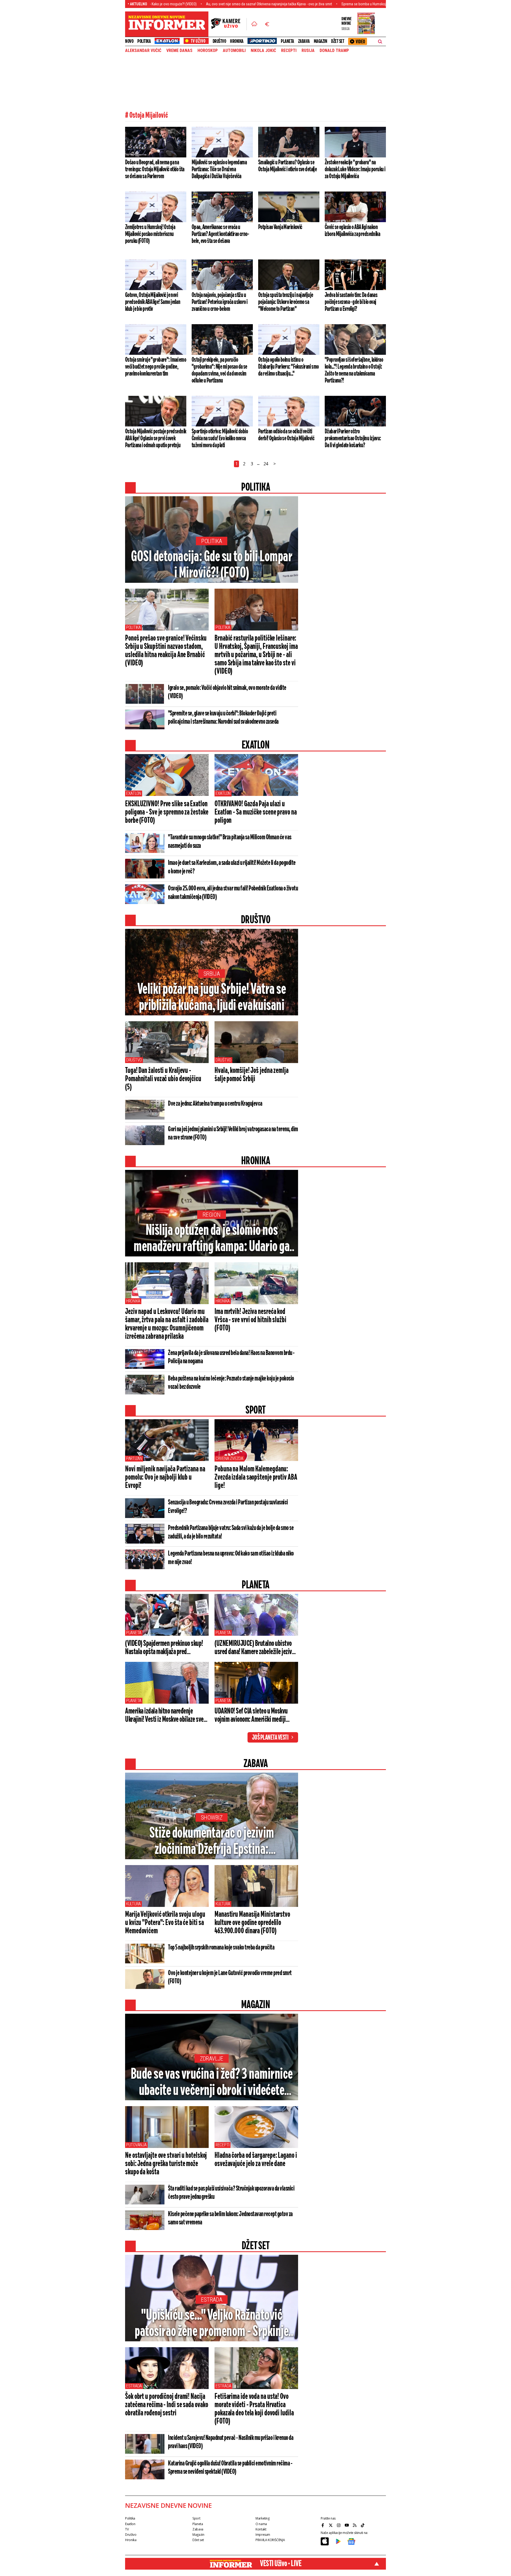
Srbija (212, 974)
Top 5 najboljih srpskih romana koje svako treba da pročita (221, 1948)
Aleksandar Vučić (143, 51)
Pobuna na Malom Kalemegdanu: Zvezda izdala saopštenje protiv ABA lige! (256, 1478)
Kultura (133, 1904)
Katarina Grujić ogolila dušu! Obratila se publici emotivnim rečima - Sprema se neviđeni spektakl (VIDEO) (230, 2468)
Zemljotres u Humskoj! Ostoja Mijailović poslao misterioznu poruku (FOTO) (150, 234)
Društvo (219, 41)
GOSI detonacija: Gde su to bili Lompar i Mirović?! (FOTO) (212, 565)
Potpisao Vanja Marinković (280, 227)
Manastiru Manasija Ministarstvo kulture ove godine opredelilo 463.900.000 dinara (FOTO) (252, 1923)
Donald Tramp (334, 51)
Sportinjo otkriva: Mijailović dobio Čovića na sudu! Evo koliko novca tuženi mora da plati (220, 438)
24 (266, 464)
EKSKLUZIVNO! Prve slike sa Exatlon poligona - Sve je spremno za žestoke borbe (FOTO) (167, 812)
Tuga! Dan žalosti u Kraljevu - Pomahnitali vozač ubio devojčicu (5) (163, 1079)
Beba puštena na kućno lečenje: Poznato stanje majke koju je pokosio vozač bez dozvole (231, 1383)
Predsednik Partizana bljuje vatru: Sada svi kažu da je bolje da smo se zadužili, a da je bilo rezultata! (231, 1532)
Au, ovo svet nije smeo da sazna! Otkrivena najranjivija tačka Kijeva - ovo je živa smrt (177, 4)
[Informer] (254, 24)
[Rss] (355, 2525)
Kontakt (261, 2529)
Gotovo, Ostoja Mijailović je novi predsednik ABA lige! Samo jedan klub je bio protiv (153, 302)
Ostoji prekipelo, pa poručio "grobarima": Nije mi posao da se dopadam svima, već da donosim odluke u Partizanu (219, 370)
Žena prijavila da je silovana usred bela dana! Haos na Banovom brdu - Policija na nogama (231, 1357)
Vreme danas (179, 51)
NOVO (129, 41)
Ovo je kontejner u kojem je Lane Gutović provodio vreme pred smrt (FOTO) (230, 1977)
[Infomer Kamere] (229, 24)
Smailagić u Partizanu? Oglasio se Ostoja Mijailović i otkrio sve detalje (287, 166)
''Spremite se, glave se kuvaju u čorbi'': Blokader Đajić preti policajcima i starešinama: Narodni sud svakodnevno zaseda (223, 718)
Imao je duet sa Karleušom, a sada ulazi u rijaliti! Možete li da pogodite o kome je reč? (232, 867)
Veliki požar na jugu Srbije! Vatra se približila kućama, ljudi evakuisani (212, 998)
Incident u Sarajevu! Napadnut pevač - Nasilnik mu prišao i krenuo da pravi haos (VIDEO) (231, 2442)
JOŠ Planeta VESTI (270, 1738)
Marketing (263, 2518)
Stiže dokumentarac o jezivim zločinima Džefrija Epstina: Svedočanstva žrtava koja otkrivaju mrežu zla (212, 1842)
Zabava (304, 41)
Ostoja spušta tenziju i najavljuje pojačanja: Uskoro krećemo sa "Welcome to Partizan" (286, 302)
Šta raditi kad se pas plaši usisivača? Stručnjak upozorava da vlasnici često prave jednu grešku (231, 2193)
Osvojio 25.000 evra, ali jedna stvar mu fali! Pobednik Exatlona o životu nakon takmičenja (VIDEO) (233, 893)
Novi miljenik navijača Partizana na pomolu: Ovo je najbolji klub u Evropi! (165, 1478)
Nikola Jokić (263, 51)
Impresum (263, 2535)
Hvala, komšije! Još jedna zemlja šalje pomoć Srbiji (252, 1075)
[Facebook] (323, 2525)
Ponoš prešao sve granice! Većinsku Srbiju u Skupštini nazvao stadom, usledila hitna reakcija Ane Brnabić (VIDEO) (166, 651)
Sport (196, 2518)
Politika (144, 41)
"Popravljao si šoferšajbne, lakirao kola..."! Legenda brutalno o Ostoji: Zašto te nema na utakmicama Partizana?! (354, 370)
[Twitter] (331, 2525)
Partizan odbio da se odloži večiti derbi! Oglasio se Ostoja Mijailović (286, 435)
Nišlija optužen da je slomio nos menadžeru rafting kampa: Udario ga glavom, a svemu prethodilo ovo (212, 1239)
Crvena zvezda (229, 1458)
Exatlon (134, 793)
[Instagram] (339, 2525)
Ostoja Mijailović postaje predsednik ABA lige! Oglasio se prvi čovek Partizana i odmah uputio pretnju (156, 438)
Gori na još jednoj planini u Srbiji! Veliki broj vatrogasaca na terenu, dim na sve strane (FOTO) (233, 1134)
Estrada (212, 2300)
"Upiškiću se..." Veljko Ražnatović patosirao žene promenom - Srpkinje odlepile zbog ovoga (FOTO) (212, 2324)
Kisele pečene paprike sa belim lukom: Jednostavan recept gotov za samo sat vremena (230, 2218)
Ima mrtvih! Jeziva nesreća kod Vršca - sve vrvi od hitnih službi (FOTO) (250, 1320)
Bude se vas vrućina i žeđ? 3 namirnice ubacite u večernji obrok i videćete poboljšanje (212, 2083)
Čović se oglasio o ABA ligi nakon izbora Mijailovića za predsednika (352, 231)
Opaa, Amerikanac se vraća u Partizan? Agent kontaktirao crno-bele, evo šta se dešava (220, 234)
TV (127, 2529)
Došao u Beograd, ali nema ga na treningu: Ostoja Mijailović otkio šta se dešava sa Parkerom (155, 169)
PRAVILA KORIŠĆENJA (270, 2540)
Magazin (321, 41)
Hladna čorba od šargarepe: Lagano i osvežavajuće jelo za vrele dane (256, 2160)
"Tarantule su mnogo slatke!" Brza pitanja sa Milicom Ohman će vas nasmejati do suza (230, 842)
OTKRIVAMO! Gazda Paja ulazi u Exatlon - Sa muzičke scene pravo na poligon (256, 812)
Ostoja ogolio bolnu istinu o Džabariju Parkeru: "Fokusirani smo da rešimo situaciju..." (289, 367)
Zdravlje (212, 2059)
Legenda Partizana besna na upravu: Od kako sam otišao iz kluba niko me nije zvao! (231, 1558)
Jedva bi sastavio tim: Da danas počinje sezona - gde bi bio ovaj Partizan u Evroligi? (351, 302)
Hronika (237, 41)
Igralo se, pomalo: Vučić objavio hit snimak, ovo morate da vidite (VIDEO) (227, 692)
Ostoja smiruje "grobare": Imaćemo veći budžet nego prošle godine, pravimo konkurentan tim (156, 367)
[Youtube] (347, 2525)
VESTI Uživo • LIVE (281, 2564)
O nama (261, 2524)
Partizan (134, 1458)
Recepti (289, 51)
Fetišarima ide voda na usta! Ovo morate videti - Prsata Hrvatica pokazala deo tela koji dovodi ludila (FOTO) (254, 2409)
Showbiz (212, 1818)
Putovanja (136, 2145)
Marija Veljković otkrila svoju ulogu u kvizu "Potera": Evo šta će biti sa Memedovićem (165, 1923)
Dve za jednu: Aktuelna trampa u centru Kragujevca (215, 1104)
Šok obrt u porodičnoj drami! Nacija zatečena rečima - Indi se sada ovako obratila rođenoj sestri (166, 2405)
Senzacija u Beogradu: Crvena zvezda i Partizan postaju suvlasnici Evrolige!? (228, 1507)
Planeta (287, 41)
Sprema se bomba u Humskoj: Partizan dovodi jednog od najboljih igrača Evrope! (310, 4)
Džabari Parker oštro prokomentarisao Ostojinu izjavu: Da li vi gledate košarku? (353, 438)
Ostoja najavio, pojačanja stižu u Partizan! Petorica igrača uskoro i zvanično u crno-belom (220, 302)
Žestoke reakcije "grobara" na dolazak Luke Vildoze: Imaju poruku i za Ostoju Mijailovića (355, 169)
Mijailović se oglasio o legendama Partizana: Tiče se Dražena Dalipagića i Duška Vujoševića (219, 169)
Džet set (338, 41)
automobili (234, 51)
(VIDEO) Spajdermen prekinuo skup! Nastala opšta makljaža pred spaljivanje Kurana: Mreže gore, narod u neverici (166, 1648)
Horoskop (208, 51)
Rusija (308, 51)
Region (212, 1215)
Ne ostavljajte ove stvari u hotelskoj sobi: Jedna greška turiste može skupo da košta (166, 2164)
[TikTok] (363, 2525)
